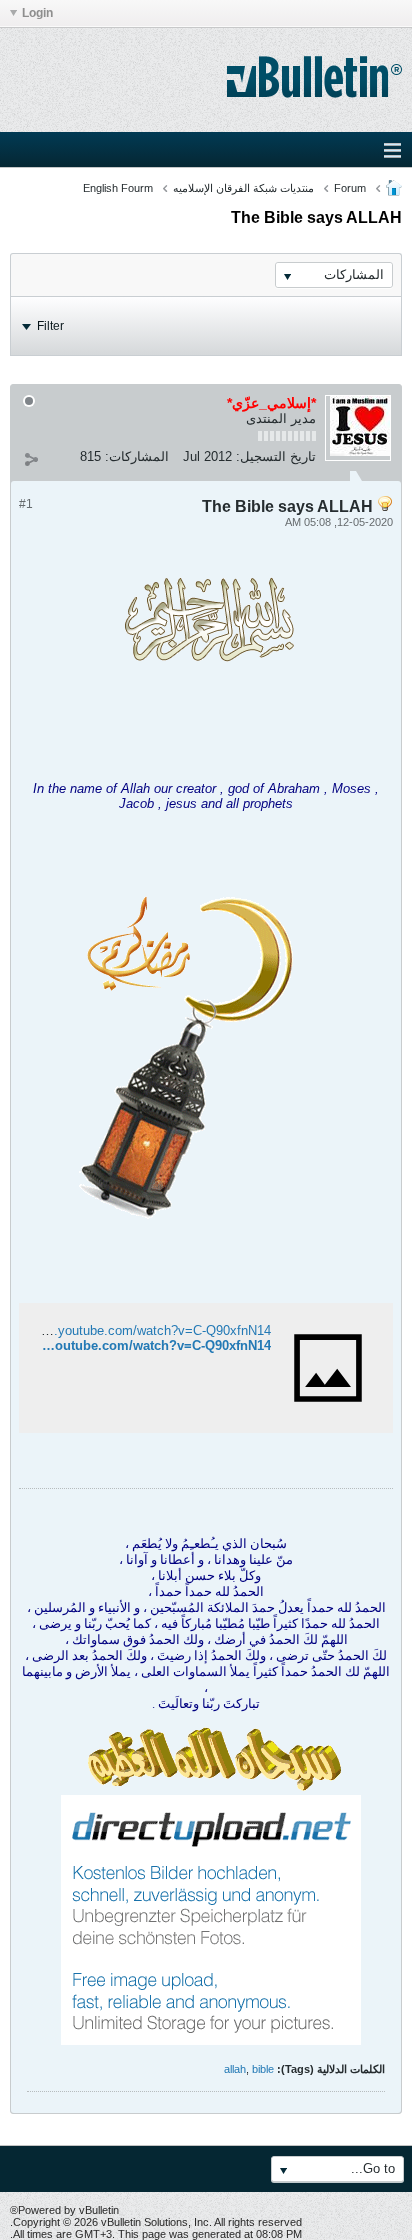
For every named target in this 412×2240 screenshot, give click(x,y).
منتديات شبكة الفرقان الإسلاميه (243, 188)
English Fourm (118, 188)
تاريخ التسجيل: (276, 456)
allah (235, 2069)
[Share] (31, 459)
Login (37, 13)
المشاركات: (137, 456)
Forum (350, 188)
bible (263, 2069)
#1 (26, 504)
